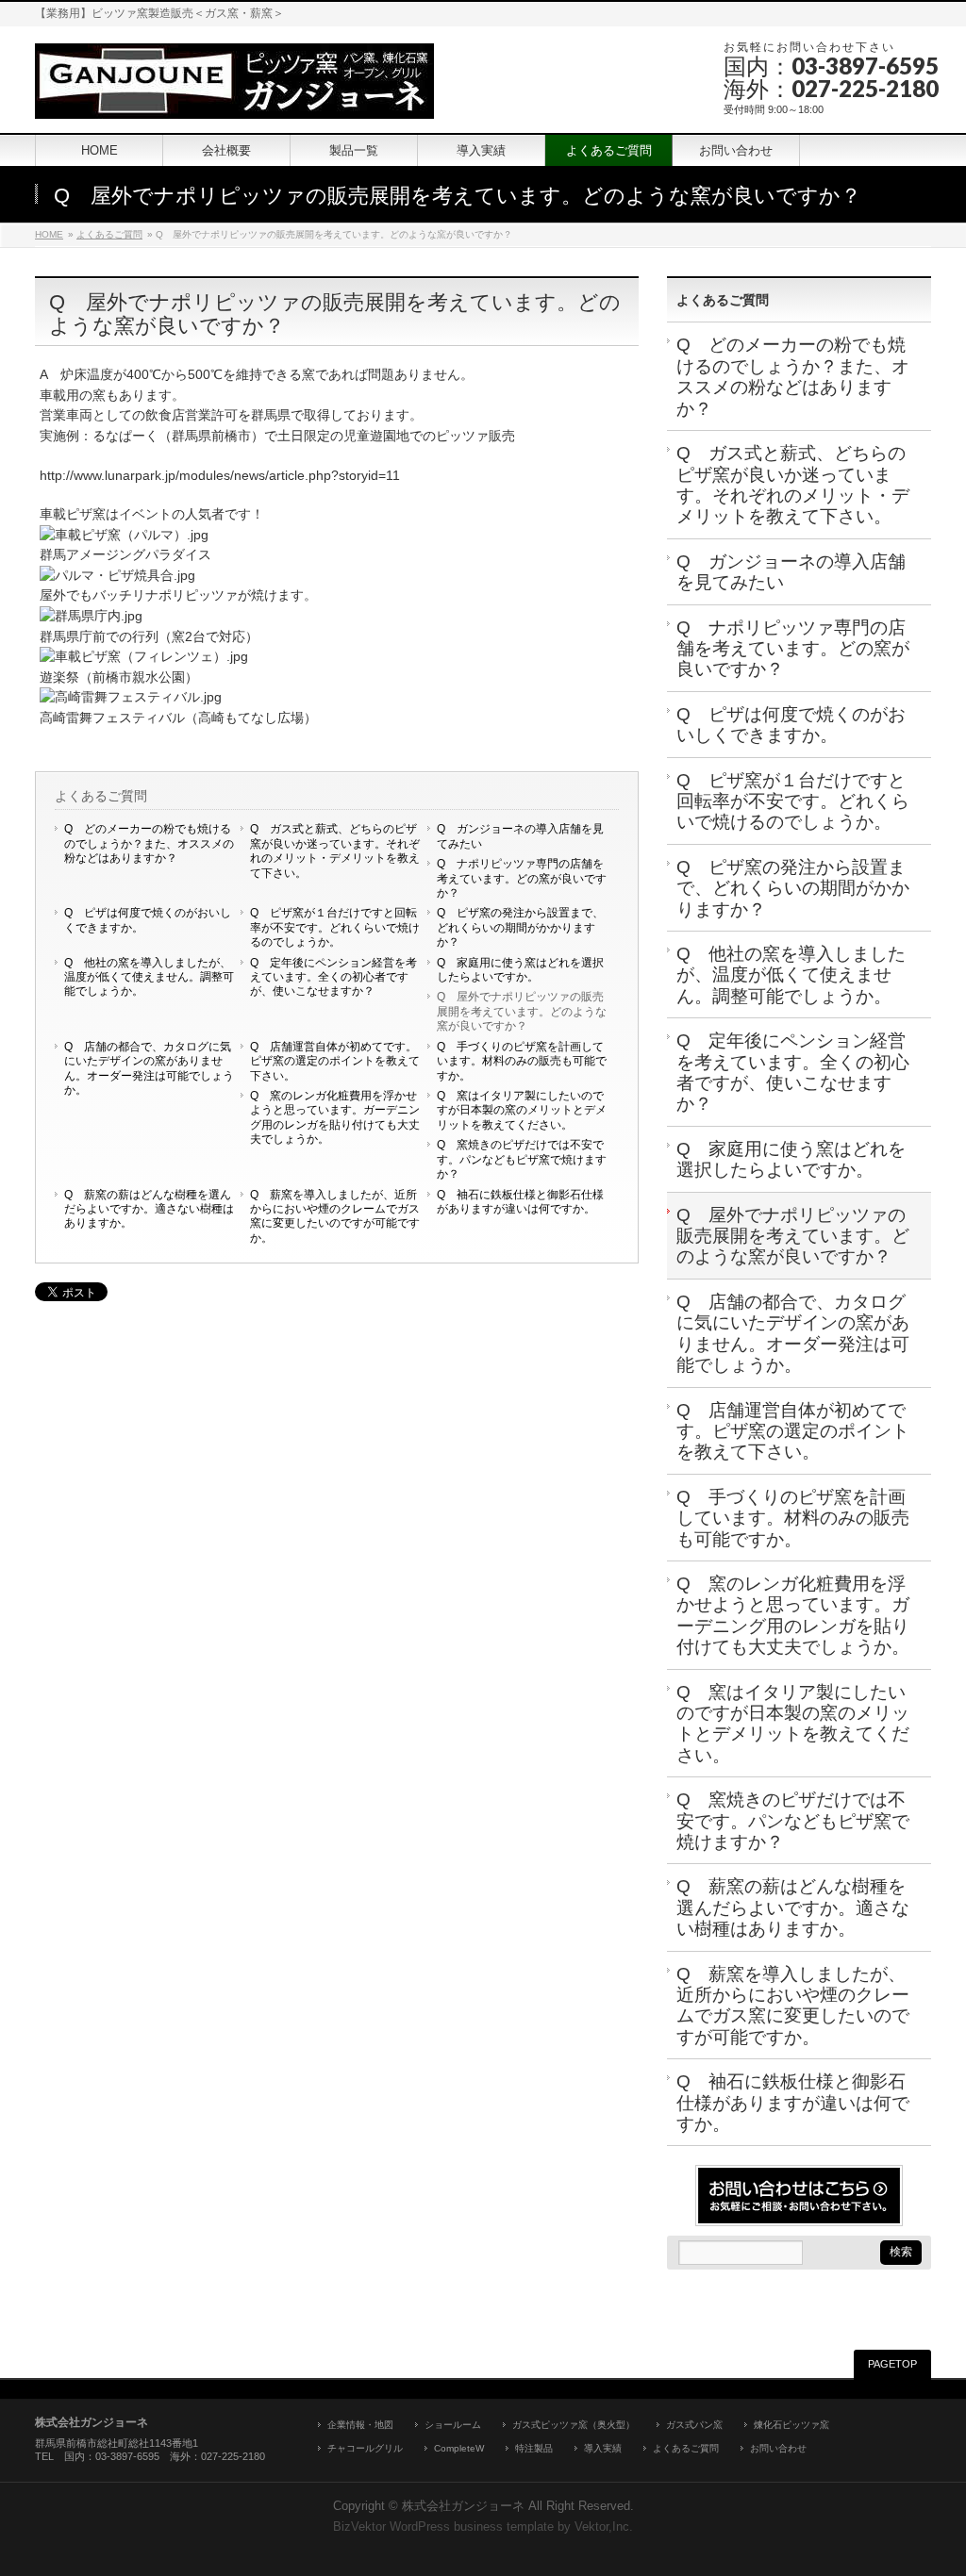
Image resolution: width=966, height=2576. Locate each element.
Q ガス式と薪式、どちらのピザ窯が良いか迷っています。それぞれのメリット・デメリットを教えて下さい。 (335, 850)
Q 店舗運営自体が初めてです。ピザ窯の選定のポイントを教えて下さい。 (335, 1061)
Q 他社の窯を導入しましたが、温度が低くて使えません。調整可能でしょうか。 (149, 977)
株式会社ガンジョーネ (463, 2506)
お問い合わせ (778, 2448)
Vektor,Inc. (604, 2527)
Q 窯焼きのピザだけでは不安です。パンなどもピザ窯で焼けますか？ (522, 1159)
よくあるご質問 (109, 234)
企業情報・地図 (360, 2425)
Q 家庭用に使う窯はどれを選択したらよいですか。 (520, 970)
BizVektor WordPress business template (443, 2527)
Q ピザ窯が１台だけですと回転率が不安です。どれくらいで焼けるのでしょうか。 (335, 927)
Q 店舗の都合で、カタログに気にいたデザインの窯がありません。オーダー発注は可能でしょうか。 (149, 1068)
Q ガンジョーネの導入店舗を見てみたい (520, 836)
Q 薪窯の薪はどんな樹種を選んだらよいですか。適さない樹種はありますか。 (149, 1209)
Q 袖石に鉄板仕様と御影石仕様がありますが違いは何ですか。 (520, 1202)
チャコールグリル (365, 2448)
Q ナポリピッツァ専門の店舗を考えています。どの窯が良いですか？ (522, 878)
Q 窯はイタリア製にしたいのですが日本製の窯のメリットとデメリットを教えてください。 (522, 1110)
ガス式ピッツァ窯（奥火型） (574, 2425)
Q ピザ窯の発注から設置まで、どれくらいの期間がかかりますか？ (520, 927)
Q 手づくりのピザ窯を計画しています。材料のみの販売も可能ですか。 (522, 1061)
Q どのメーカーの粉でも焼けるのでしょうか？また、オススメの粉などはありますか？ (149, 843)
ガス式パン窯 (694, 2425)
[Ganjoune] (234, 98)
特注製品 (534, 2448)
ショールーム (453, 2425)
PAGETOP (892, 2364)
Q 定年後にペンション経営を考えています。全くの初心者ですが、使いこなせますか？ (333, 977)
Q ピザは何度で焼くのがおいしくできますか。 (148, 920)
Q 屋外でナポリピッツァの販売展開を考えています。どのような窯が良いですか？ (522, 1011)
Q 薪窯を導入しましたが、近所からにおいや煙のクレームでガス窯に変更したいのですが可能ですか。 (335, 1216)
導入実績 (603, 2448)
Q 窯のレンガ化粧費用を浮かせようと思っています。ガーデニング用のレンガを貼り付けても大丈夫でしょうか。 (335, 1117)
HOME (49, 234)
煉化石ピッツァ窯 (791, 2425)
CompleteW (459, 2448)
